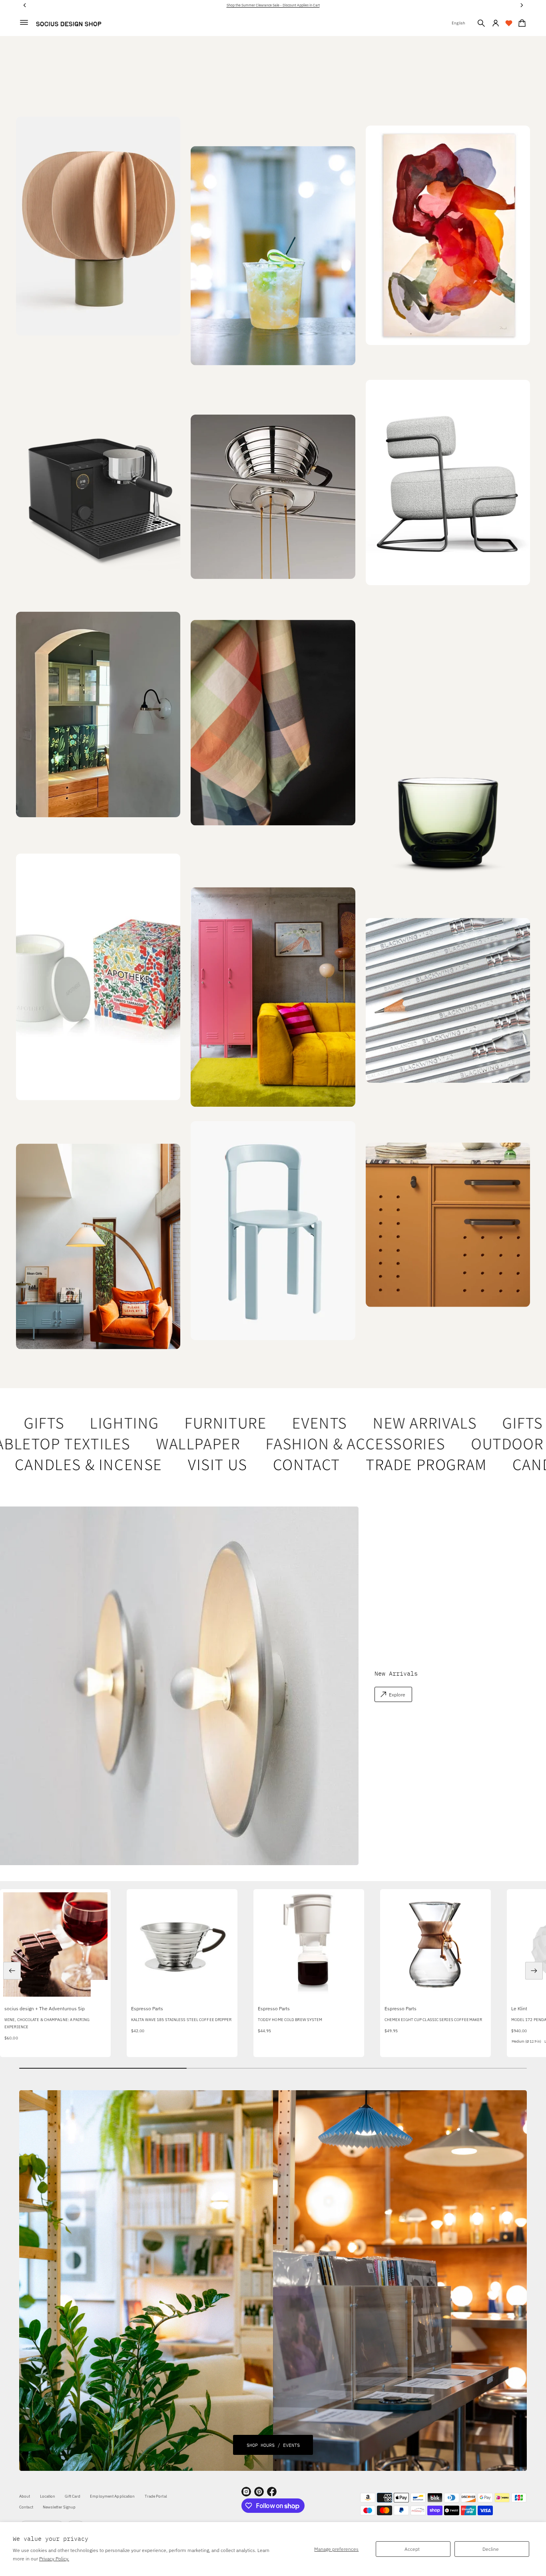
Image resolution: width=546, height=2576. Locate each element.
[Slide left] (12, 1971)
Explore (397, 1695)
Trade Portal (156, 2496)
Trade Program (384, 1464)
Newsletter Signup (59, 2507)
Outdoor (469, 1443)
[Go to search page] (481, 23)
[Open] (98, 977)
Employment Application (112, 2496)
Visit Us (176, 1464)
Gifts (489, 1423)
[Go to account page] (496, 23)
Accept (412, 2549)
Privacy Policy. (54, 2559)
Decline (491, 2549)
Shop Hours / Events (273, 2445)
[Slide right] (534, 1971)
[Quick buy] (99, 1988)
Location (48, 2496)
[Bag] (521, 23)
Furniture (192, 1423)
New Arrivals (391, 1423)
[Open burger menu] (24, 22)
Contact (265, 1464)
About (25, 2496)
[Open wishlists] (509, 23)
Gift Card (73, 2496)
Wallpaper (160, 1443)
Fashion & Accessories (318, 1443)
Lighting (91, 1423)
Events (286, 1423)
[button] (481, 23)
